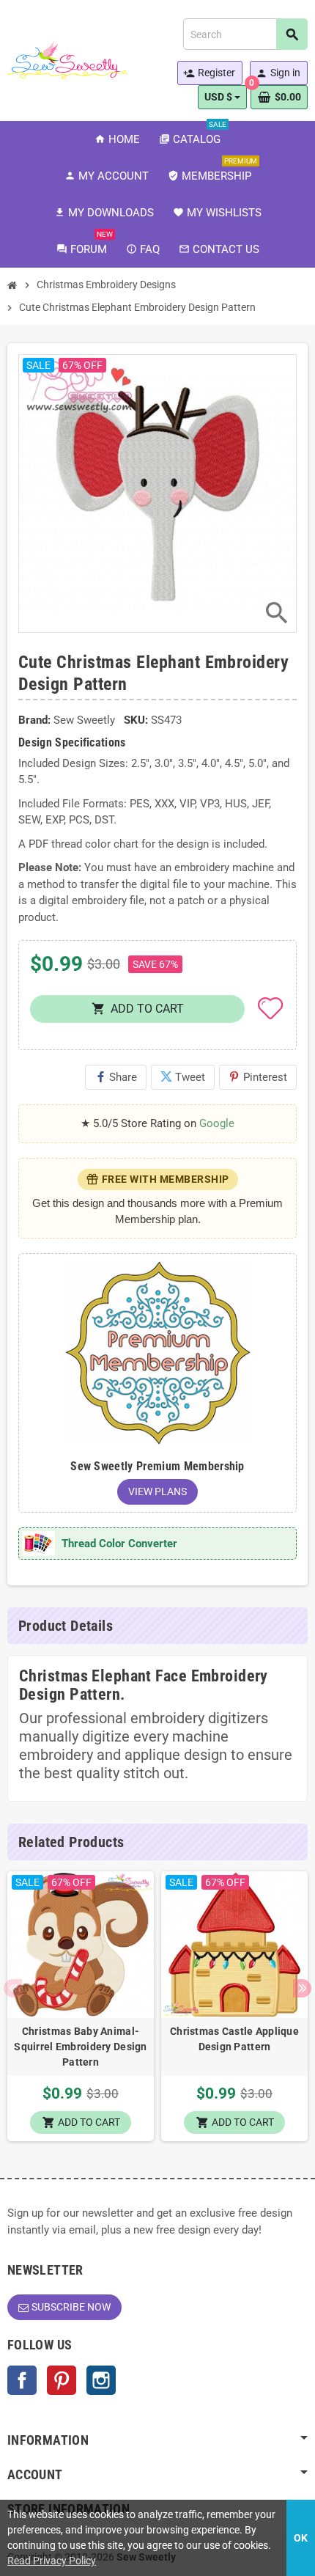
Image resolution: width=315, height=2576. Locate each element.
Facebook (22, 2380)
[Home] (12, 285)
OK (301, 2538)
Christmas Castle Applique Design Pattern (234, 2039)
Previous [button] (13, 1988)
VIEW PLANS (157, 1491)
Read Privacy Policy (52, 2561)
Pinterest (258, 1077)
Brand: (34, 720)
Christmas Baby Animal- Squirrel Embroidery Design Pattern (80, 2047)
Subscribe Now (71, 2307)
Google (217, 1123)
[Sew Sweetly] (67, 59)
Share (116, 1077)
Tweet (183, 1077)
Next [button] (302, 1988)
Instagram (101, 2380)
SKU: (136, 720)
